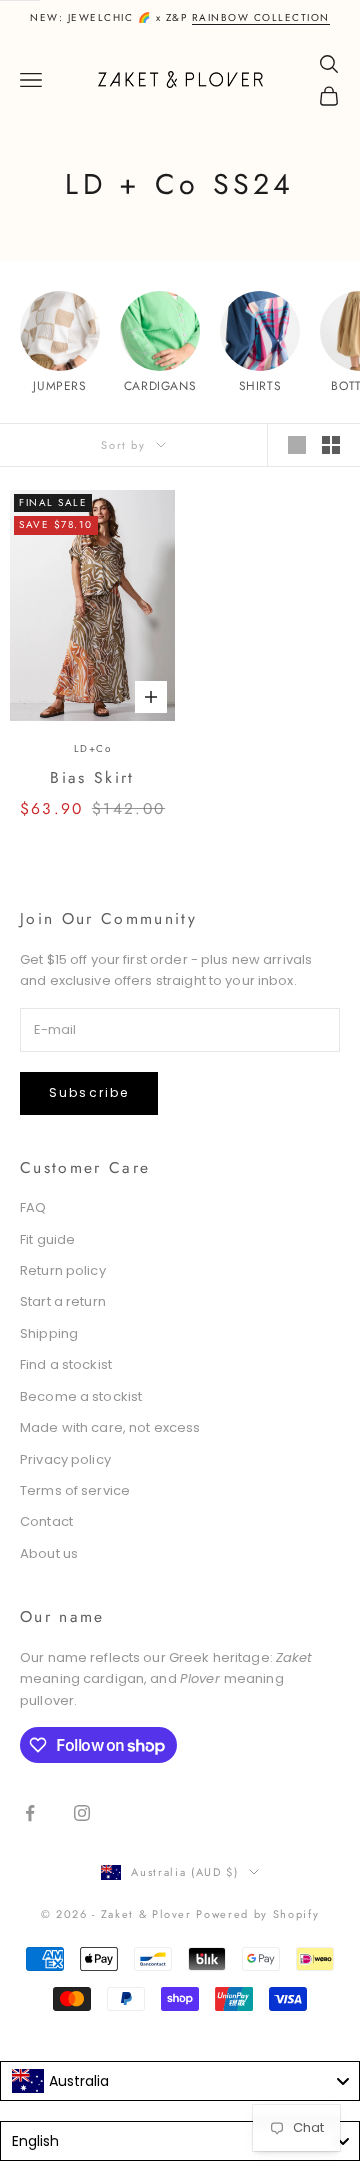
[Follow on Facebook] (30, 1813)
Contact (46, 1521)
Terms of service (75, 1490)
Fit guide (47, 1239)
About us (49, 1553)
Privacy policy (65, 1459)
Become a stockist (81, 1396)
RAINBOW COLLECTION (261, 17)
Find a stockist (66, 1364)
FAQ (33, 1207)
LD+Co (93, 748)
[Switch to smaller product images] (331, 445)
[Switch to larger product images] (297, 445)
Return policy (63, 1270)
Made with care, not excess (110, 1427)
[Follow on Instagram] (82, 1813)
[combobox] (180, 2081)
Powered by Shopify (257, 1914)
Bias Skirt (92, 777)
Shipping (49, 1333)
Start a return (63, 1301)
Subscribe (89, 1092)
